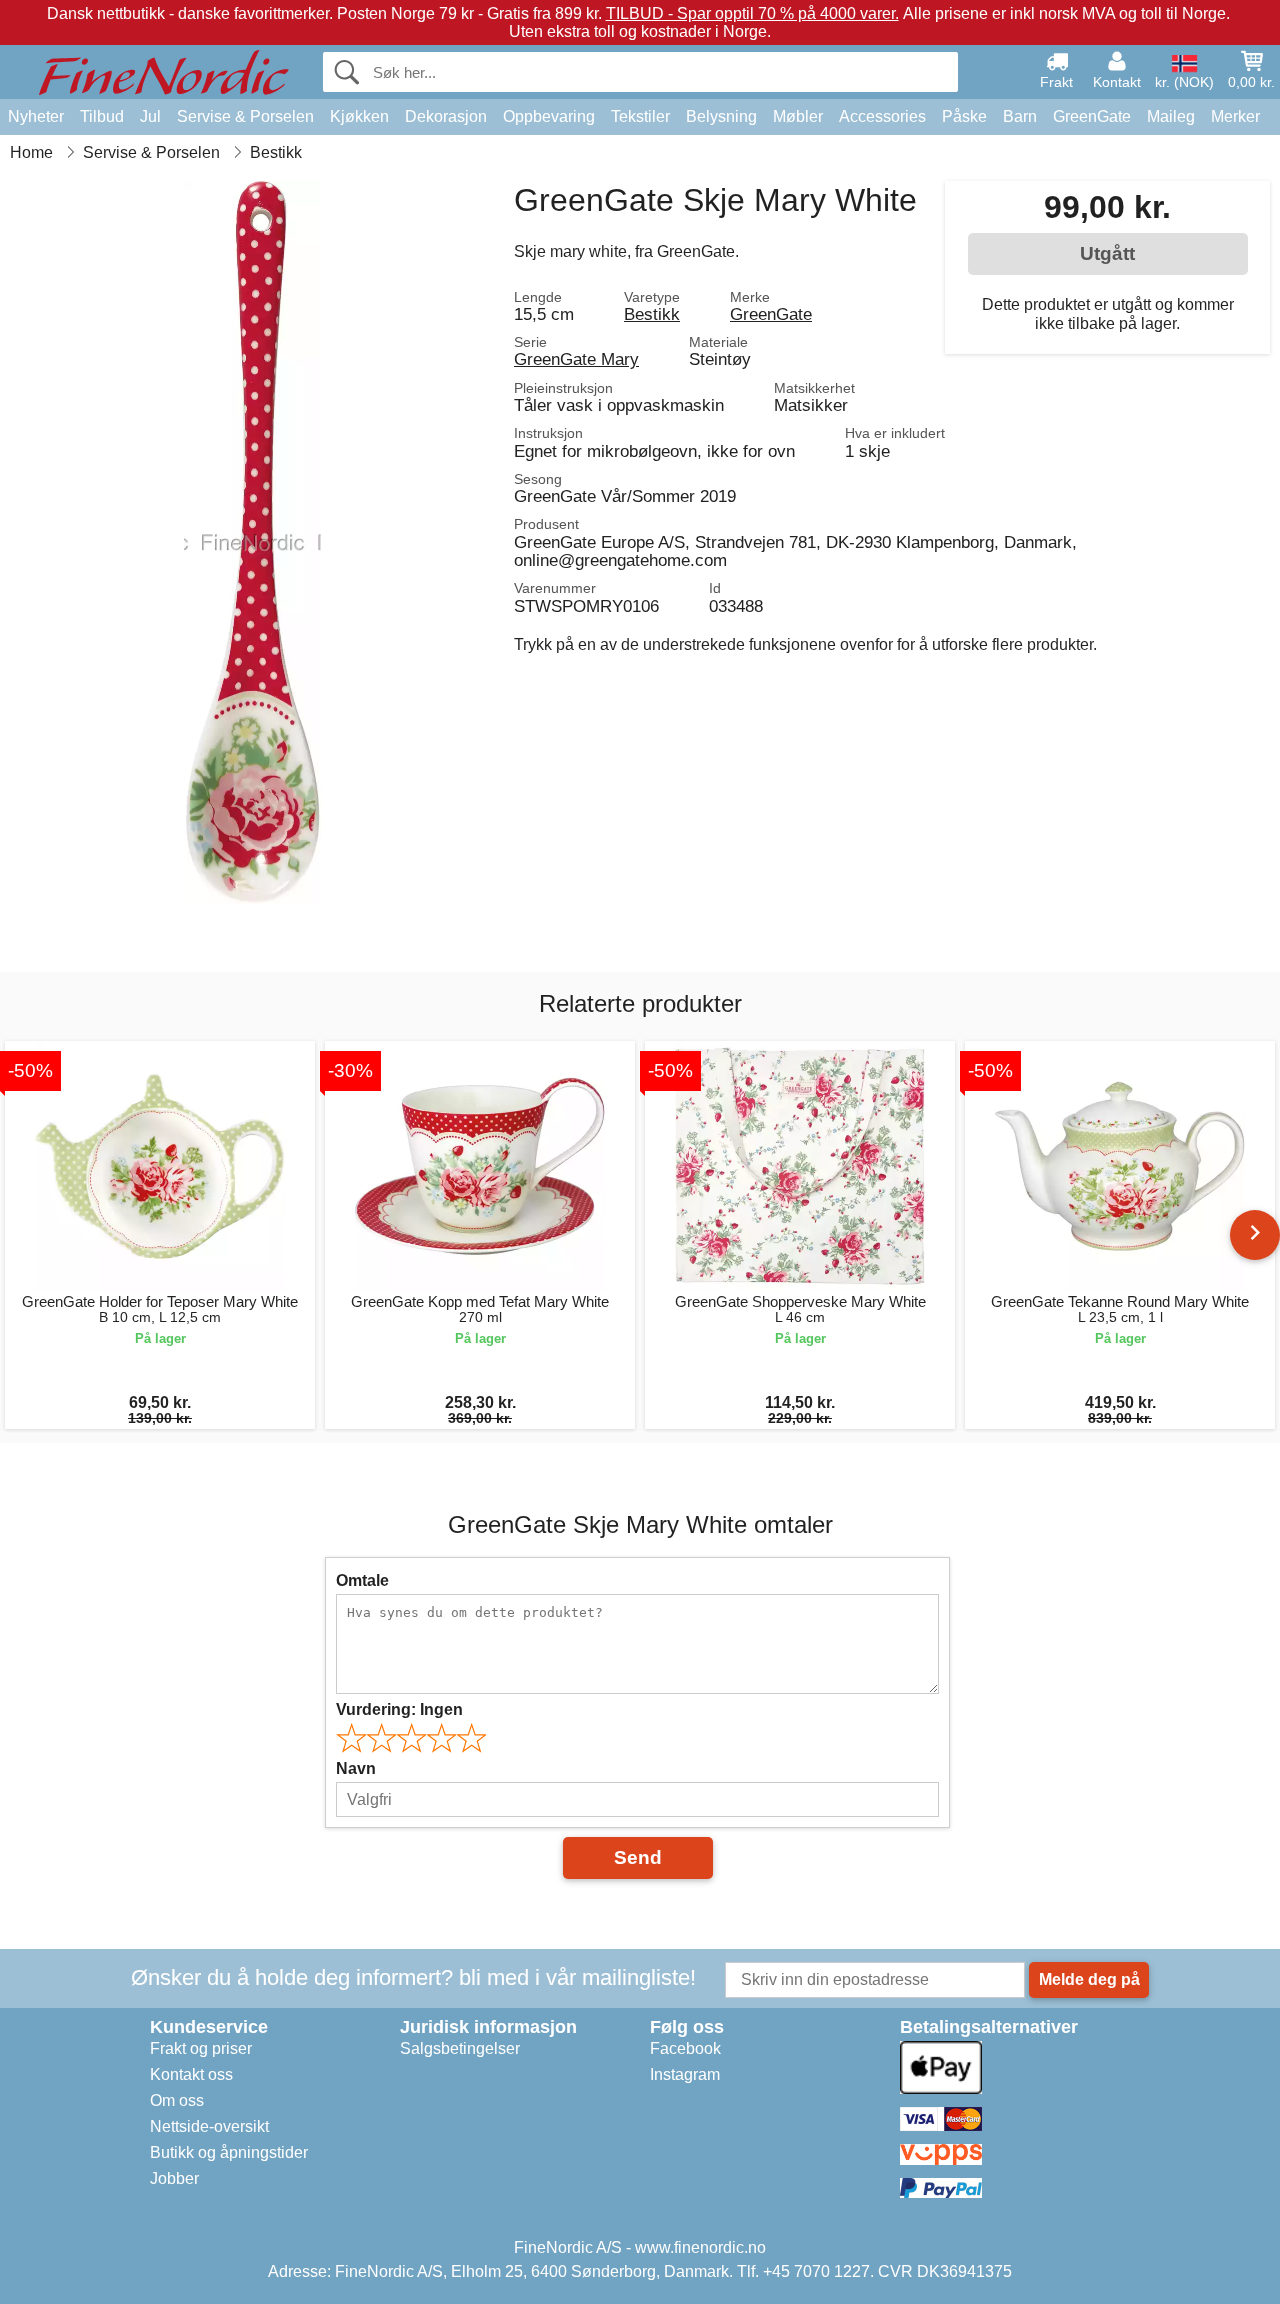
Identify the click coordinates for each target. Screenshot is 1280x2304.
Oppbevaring (549, 116)
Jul (150, 116)
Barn (1020, 116)
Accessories (882, 116)
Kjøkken (359, 116)
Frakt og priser (201, 2048)
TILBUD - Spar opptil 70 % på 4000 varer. (752, 13)
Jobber (174, 2178)
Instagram (685, 2074)
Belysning (721, 116)
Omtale (362, 1580)
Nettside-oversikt (209, 2126)
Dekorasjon (446, 116)
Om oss (177, 2100)
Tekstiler (640, 116)
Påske (964, 116)
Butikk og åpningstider (229, 2152)
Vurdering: (399, 1709)
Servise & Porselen (245, 116)
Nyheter (36, 116)
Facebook (685, 2048)
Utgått (1107, 253)
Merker (1235, 116)
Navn (356, 1768)
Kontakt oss (191, 2074)
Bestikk (652, 314)
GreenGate (1092, 116)
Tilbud (102, 116)
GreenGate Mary (576, 359)
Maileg (1171, 116)
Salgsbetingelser (460, 2048)
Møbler (798, 116)
